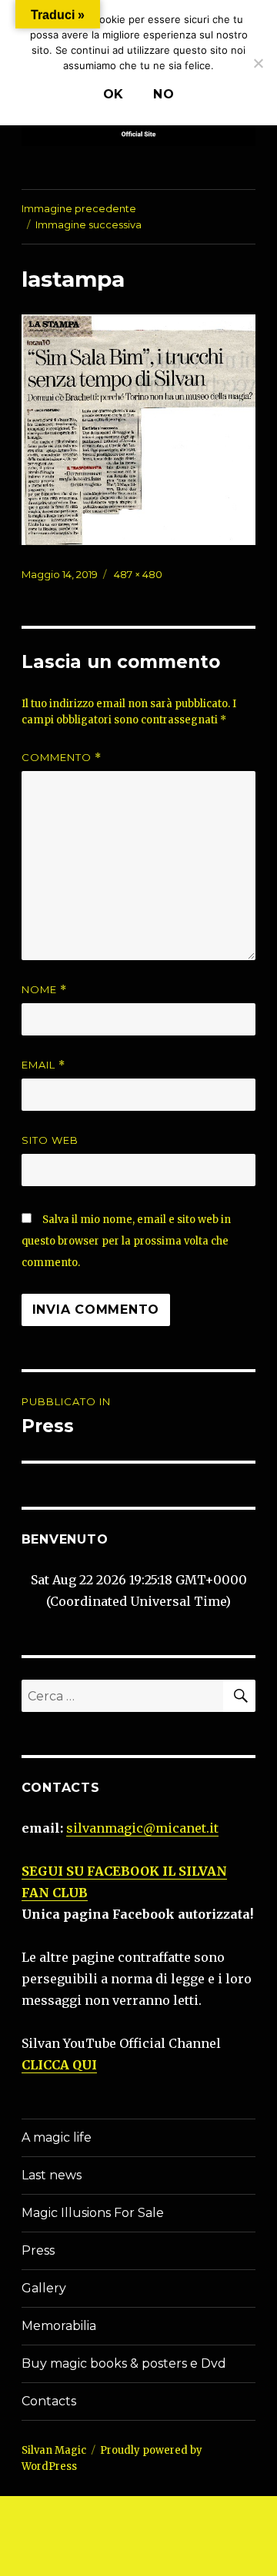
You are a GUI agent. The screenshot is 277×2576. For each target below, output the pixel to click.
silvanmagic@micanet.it (142, 1828)
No (164, 94)
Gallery (44, 2288)
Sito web (50, 1140)
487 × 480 (138, 574)
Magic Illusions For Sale (93, 2213)
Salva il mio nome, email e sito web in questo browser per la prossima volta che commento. (126, 1241)
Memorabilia (59, 2326)
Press (38, 2250)
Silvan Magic (54, 2450)
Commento (62, 758)
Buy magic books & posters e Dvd (124, 2363)
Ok (114, 94)
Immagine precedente (79, 208)
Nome (44, 990)
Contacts (49, 2401)
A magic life (57, 2137)
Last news (52, 2175)
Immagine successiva (88, 224)
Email (43, 1065)
